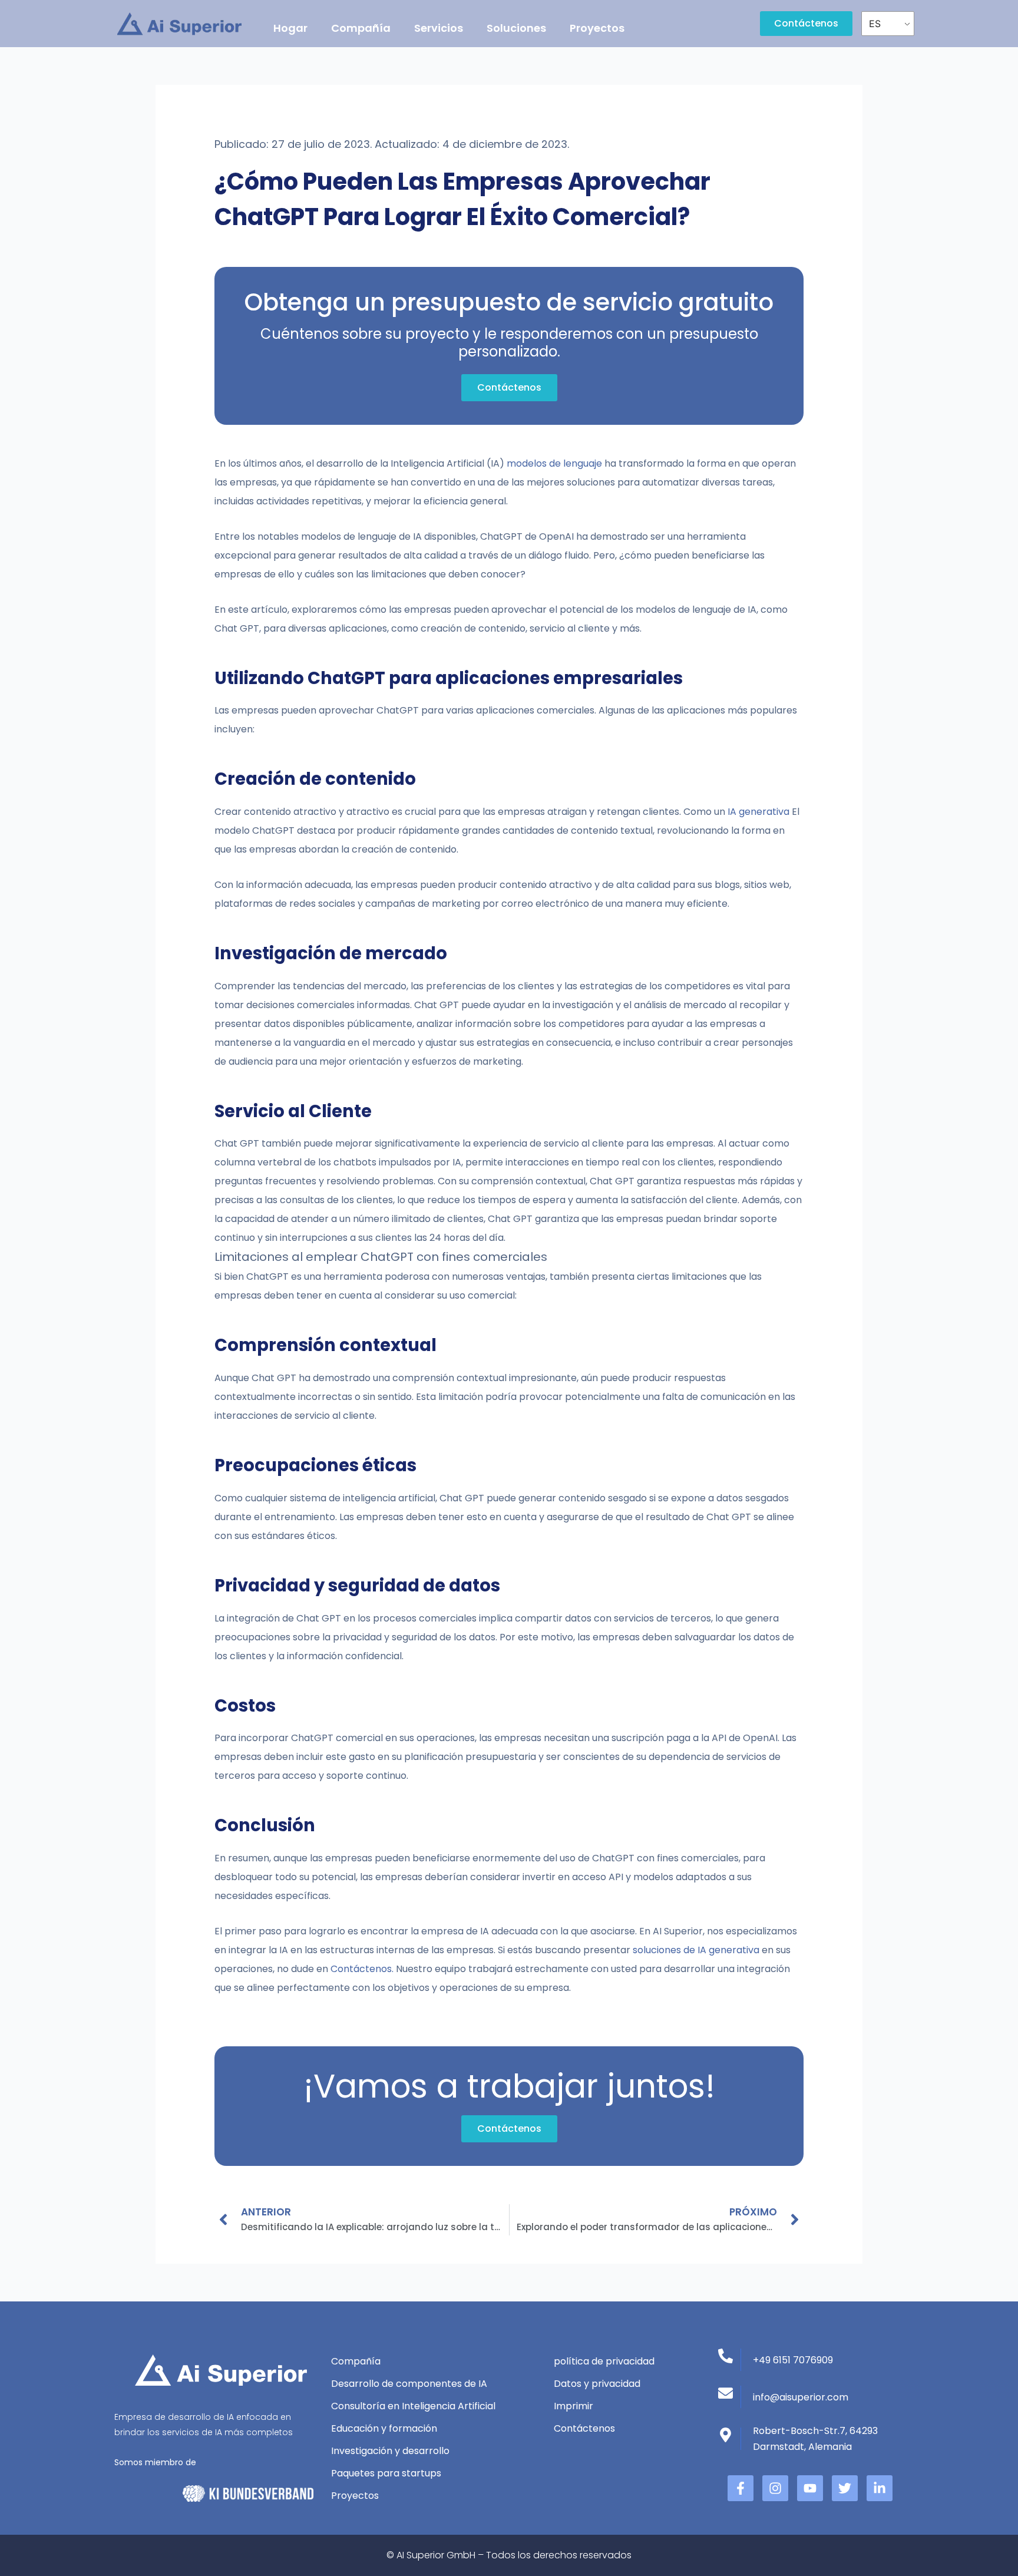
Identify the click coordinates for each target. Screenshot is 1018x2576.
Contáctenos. (362, 1969)
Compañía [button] (361, 28)
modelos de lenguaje (554, 463)
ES (875, 24)
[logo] (179, 24)
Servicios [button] (439, 28)
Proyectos (597, 28)
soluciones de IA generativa (697, 1950)
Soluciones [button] (516, 28)
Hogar (290, 28)
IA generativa (758, 812)
